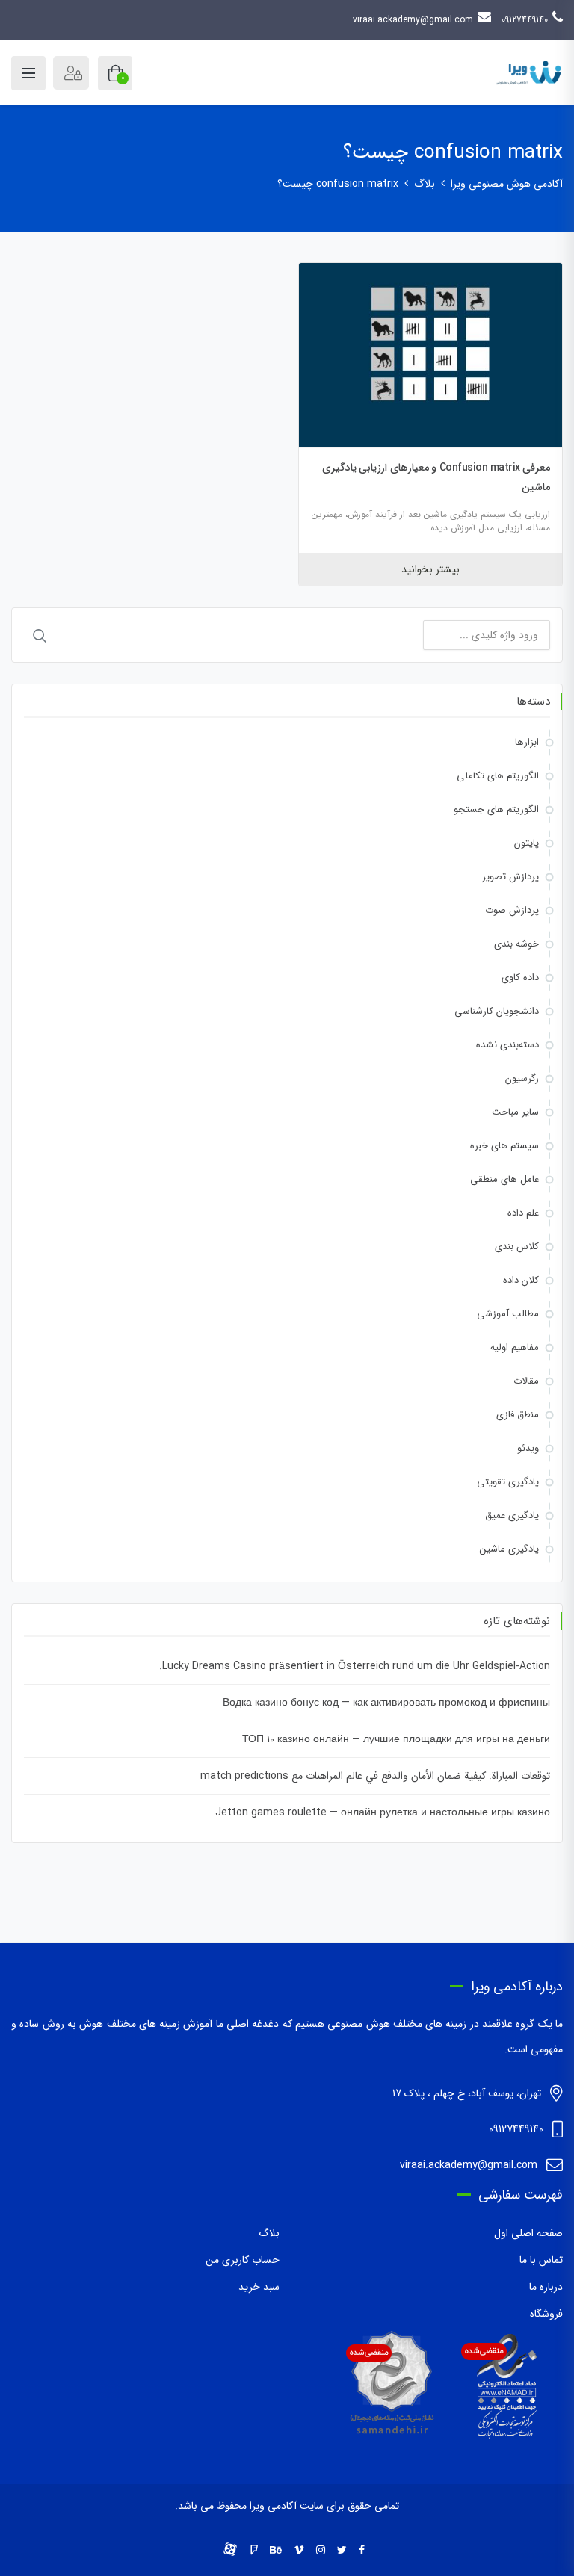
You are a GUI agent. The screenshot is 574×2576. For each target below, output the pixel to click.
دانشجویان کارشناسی (497, 1011)
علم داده (523, 1213)
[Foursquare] (254, 2551)
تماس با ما (541, 2260)
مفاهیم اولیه (515, 1347)
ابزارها (527, 742)
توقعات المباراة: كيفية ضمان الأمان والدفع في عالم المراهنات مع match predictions (375, 1776)
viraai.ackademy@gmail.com (413, 20)
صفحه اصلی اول (528, 2233)
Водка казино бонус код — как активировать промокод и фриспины (386, 1703)
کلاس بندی (517, 1247)
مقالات (526, 1381)
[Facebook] (362, 2551)
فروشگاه (546, 2314)
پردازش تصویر (510, 877)
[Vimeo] (299, 2551)
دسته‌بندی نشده (507, 1045)
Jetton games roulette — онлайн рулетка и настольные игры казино (383, 1812)
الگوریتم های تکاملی (498, 776)
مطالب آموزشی (508, 1314)
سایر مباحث (515, 1112)
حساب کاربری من (243, 2260)
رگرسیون (522, 1078)
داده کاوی (520, 978)
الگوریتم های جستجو (496, 809)
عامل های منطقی (504, 1179)
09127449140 (525, 20)
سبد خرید (259, 2287)
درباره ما (546, 2287)
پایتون (527, 843)
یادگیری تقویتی (508, 1482)
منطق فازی (518, 1415)
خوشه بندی (516, 944)
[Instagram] (321, 2551)
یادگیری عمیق (512, 1515)
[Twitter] (342, 2551)
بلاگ (269, 2233)
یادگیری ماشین (509, 1549)
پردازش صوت (512, 910)
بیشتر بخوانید (430, 569)
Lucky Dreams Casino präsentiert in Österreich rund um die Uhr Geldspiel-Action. (355, 1666)
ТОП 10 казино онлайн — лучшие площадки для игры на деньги (396, 1739)
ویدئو (528, 1448)
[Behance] (276, 2551)
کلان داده (521, 1280)
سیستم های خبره (504, 1146)
